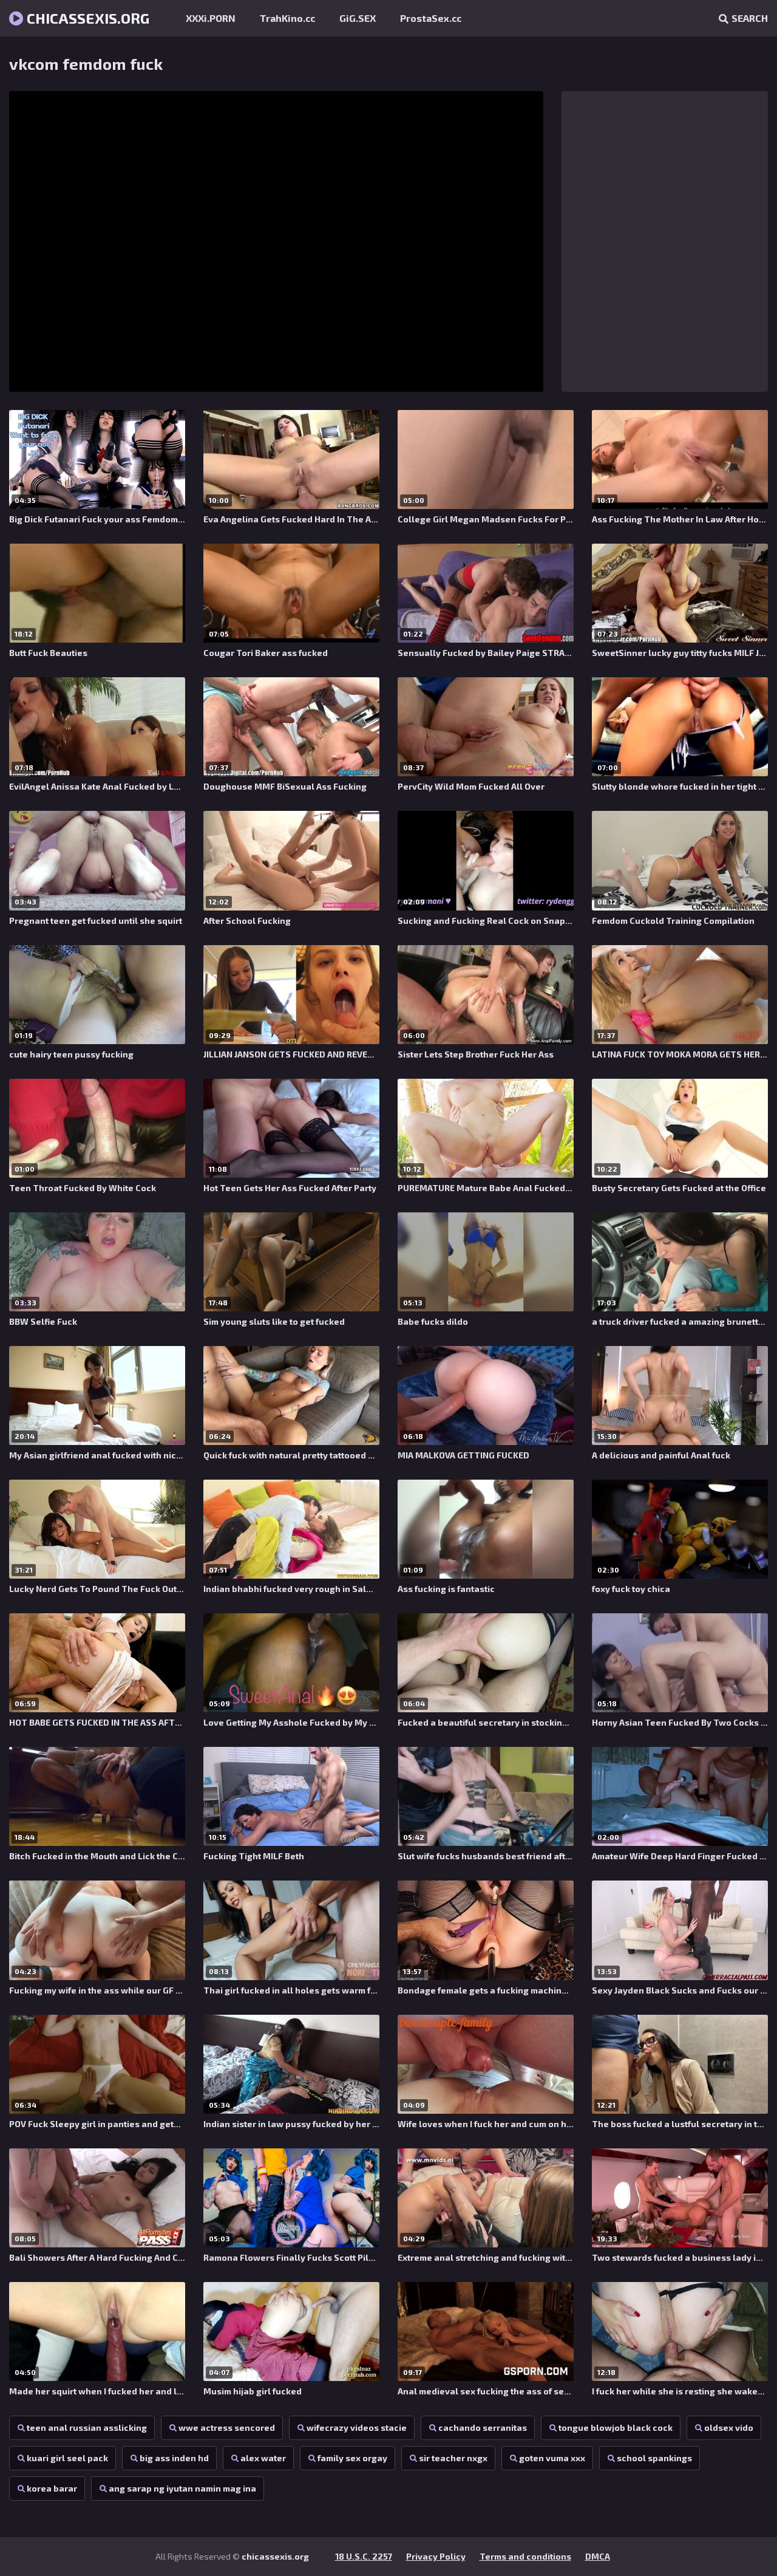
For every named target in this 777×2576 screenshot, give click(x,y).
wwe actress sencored (227, 2427)
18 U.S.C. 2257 (364, 2556)
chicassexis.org (87, 18)
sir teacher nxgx (453, 2458)
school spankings (654, 2458)
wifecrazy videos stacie (357, 2427)
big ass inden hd (174, 2458)
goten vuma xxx (552, 2458)
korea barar (52, 2488)
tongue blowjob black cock (616, 2427)
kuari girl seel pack (67, 2458)
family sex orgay (352, 2458)
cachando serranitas (483, 2427)
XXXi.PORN (211, 18)
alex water (263, 2458)
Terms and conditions (525, 2556)
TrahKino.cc (287, 18)
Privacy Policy (436, 2556)
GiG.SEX (358, 18)
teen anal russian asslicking (87, 2427)
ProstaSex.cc (431, 18)
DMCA (598, 2556)
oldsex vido (729, 2427)
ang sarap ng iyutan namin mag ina (182, 2488)
